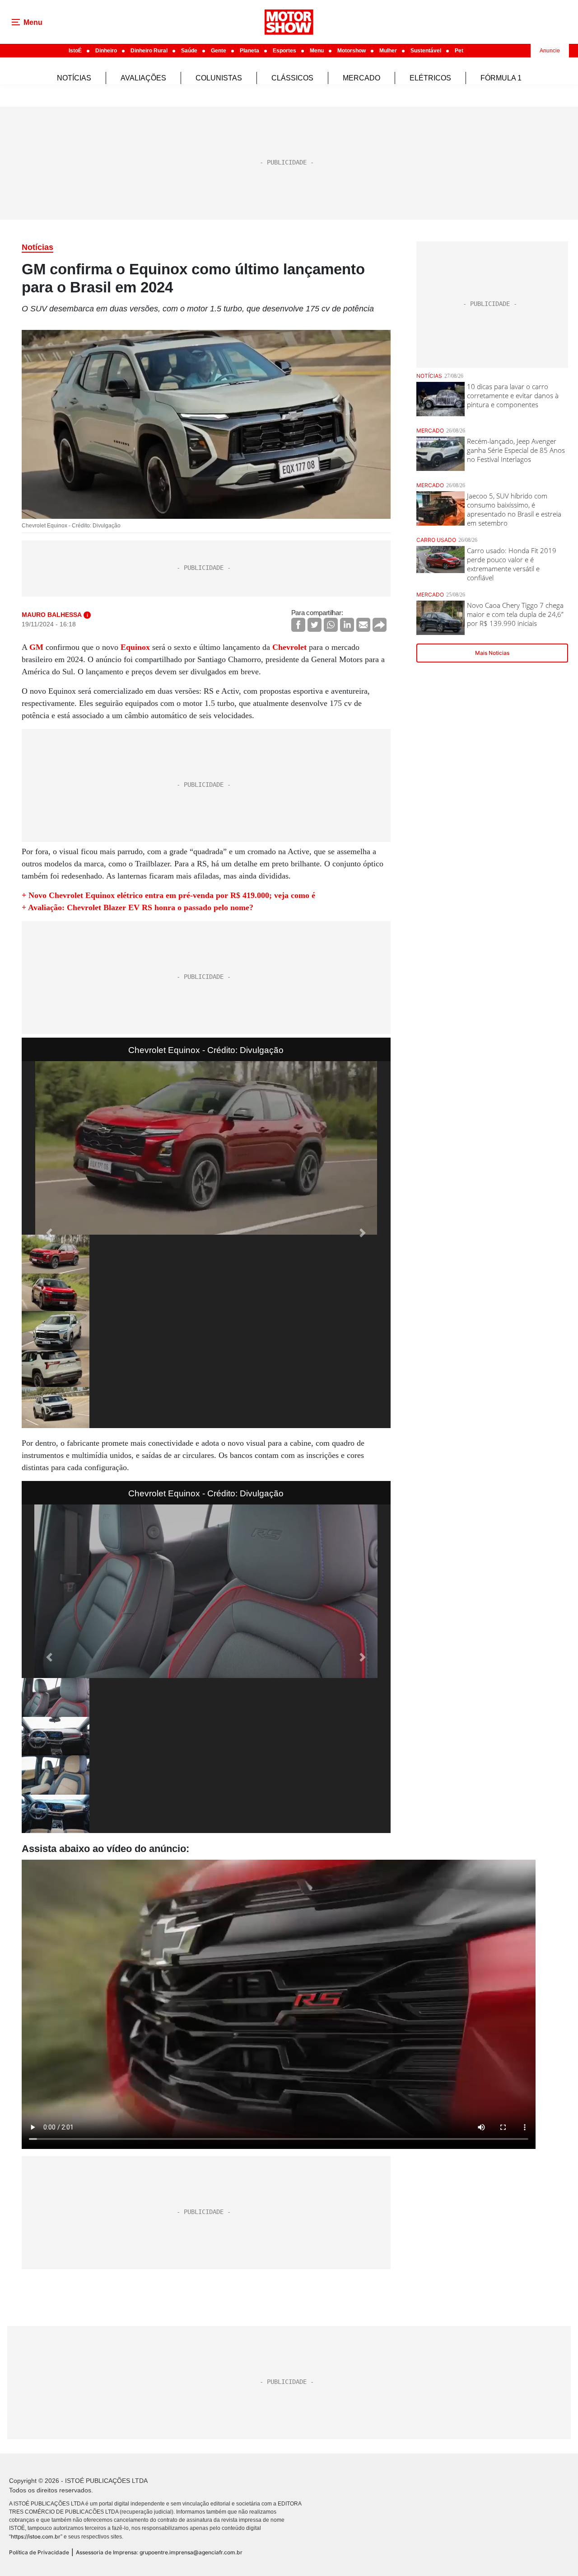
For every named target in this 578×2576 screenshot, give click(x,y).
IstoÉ (75, 51)
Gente (219, 51)
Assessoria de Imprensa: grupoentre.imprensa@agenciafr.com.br (159, 2552)
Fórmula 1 (501, 78)
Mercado (361, 78)
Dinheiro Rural (149, 51)
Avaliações (143, 78)
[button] (49, 1233)
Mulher (388, 51)
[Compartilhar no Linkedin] (347, 625)
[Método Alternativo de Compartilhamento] (380, 625)
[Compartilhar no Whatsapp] (331, 625)
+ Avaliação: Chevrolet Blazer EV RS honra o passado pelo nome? (138, 907)
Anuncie (550, 51)
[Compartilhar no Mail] (363, 625)
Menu (317, 51)
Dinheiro (106, 51)
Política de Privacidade (39, 2552)
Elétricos (430, 78)
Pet (459, 51)
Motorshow (352, 51)
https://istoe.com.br (36, 2536)
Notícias (74, 78)
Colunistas (219, 78)
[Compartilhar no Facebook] (298, 625)
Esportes (284, 51)
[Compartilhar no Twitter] (315, 625)
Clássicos (292, 78)
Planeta (249, 51)
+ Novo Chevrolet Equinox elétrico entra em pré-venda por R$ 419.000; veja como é (168, 895)
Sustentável (426, 51)
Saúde (189, 51)
